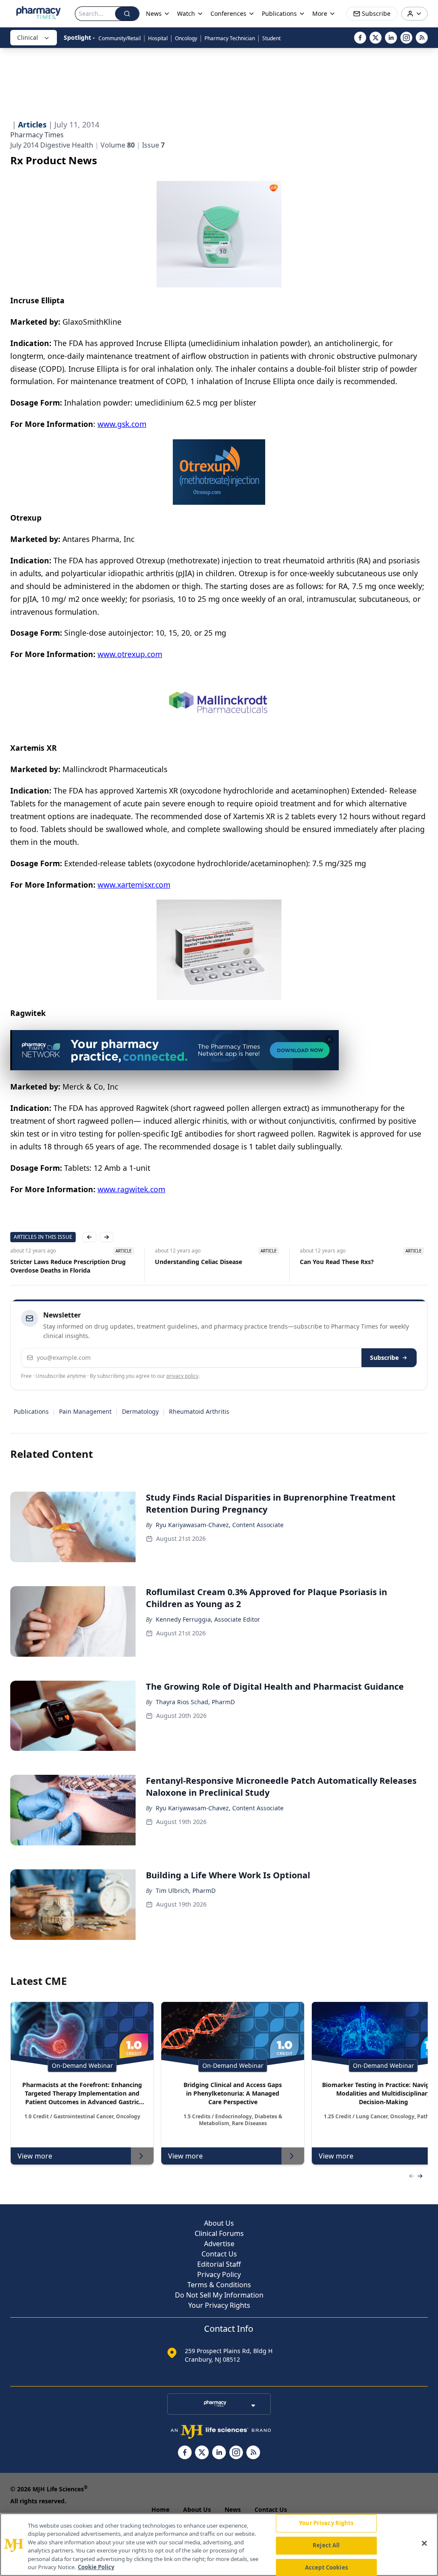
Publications (31, 1411)
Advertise (219, 2244)
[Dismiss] (329, 1039)
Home (160, 2509)
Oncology (186, 38)
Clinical (28, 37)
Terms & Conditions (219, 2285)
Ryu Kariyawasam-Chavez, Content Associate (220, 1525)
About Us (219, 2223)
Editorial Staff (219, 2264)
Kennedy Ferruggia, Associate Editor (208, 1619)
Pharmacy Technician (230, 38)
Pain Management (85, 1411)
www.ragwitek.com (131, 1189)
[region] (219, 2545)
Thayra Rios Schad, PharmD (195, 1702)
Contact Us (219, 2254)
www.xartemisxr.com (134, 885)
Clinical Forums (219, 2233)
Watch (186, 13)
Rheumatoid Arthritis (199, 1411)
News (233, 2509)
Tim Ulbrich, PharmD (186, 1891)
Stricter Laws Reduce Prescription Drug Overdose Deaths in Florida (68, 1266)
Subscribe (384, 1358)
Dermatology (140, 1411)
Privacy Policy (219, 2274)
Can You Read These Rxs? (337, 1262)
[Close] (424, 2543)
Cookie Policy (96, 2567)
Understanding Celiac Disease (198, 1262)
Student (271, 38)
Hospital (158, 38)
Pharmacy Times (37, 135)
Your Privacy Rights (219, 2305)
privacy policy (182, 1376)
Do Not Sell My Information (219, 2295)
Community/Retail (120, 38)
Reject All (326, 2545)
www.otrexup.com (130, 654)
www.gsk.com (122, 424)
